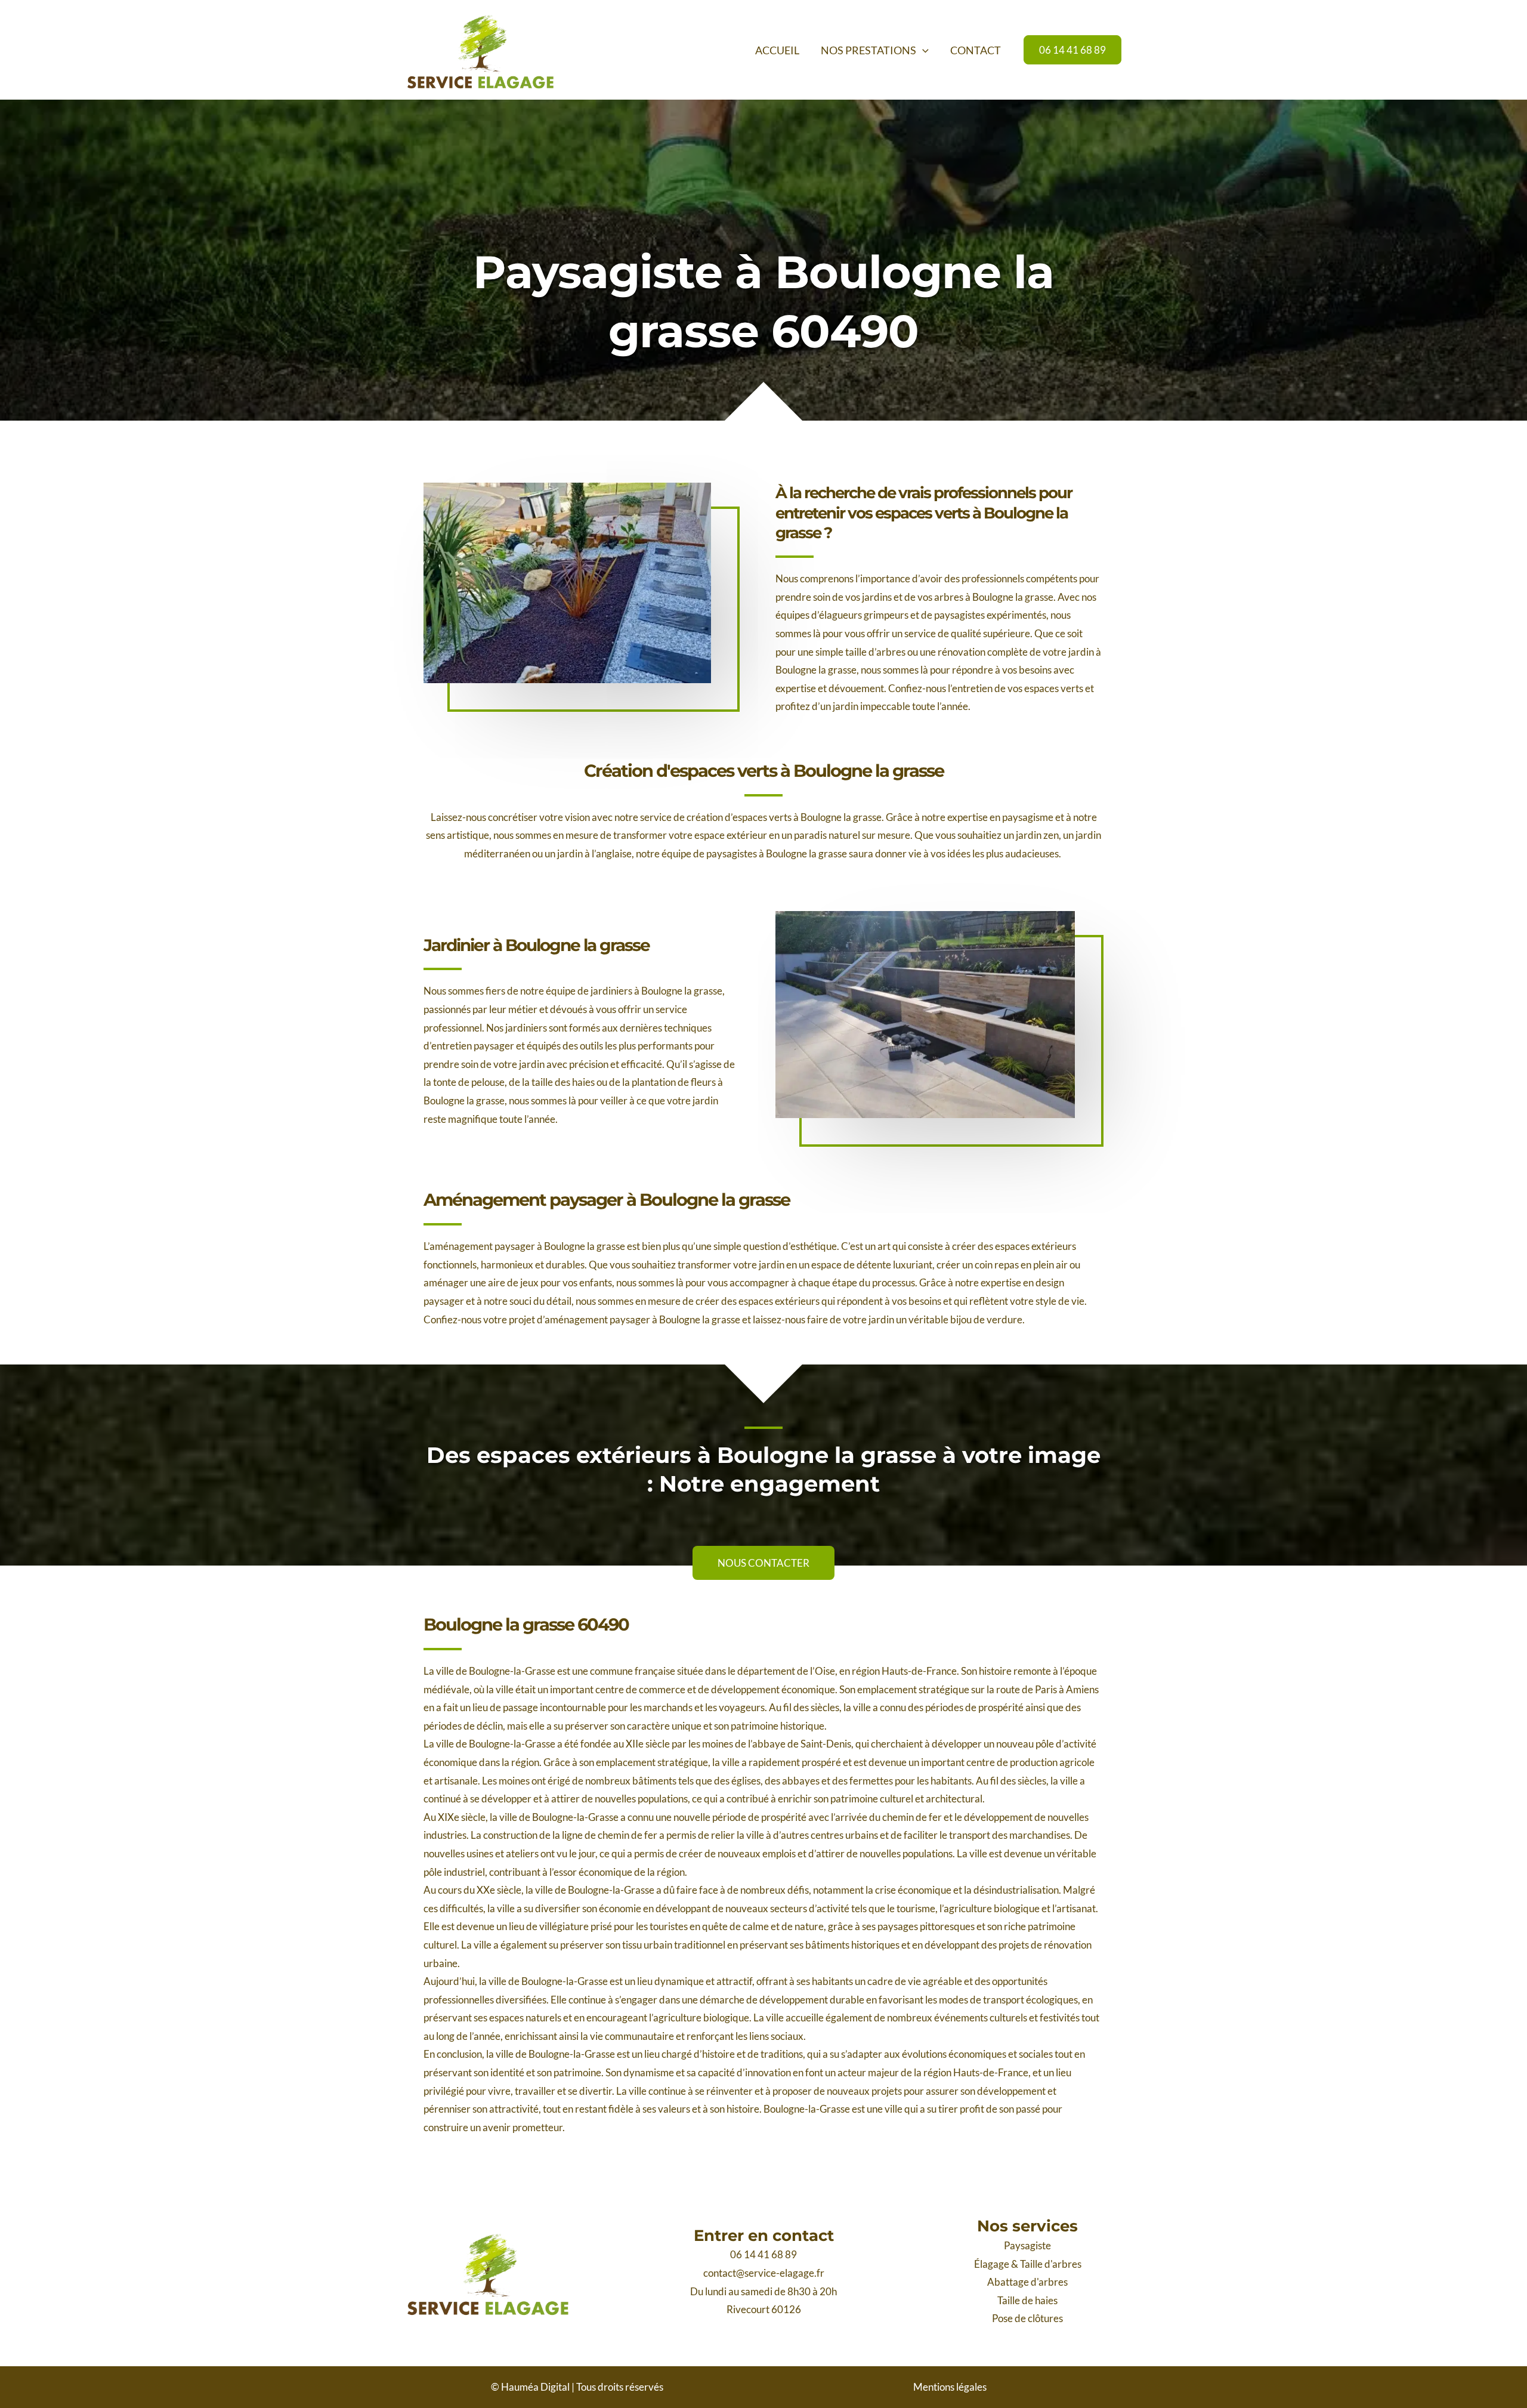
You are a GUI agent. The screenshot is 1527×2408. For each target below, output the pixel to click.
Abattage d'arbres (1027, 2282)
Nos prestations (868, 50)
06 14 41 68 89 (763, 2254)
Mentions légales (950, 2387)
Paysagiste (1027, 2245)
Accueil (777, 50)
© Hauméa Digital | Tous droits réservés (577, 2387)
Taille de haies (1027, 2300)
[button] (922, 50)
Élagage (992, 2264)
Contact (976, 50)
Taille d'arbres (1051, 2264)
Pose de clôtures (1027, 2318)
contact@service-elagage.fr (764, 2273)
